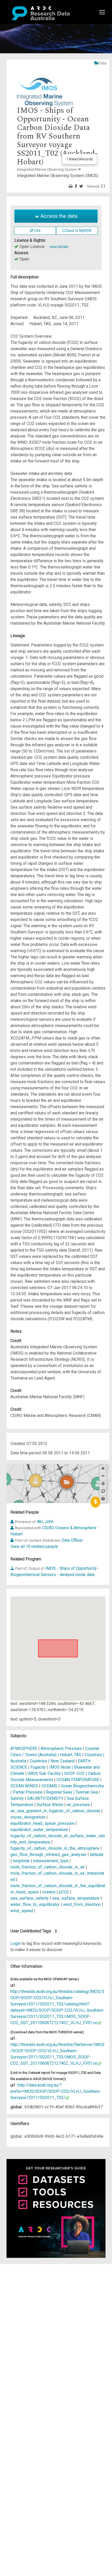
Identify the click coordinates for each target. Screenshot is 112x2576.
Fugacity (38, 1767)
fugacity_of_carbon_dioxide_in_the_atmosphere (55, 1848)
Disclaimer (26, 2286)
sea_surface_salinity (30, 1898)
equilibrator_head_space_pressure (42, 1823)
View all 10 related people (34, 1547)
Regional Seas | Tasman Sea (72, 1792)
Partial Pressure (28, 1792)
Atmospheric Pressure (61, 1748)
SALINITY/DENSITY (45, 1798)
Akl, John (45, 1522)
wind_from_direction (82, 1904)
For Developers (30, 2292)
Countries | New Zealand (52, 1761)
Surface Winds (50, 1805)
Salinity (17, 1798)
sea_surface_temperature (76, 1898)
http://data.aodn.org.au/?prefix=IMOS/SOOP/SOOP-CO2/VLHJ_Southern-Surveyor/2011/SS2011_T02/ (56, 2091)
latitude (97, 1855)
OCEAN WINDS (24, 1786)
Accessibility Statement (38, 2326)
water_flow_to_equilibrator (35, 1904)
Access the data (58, 216)
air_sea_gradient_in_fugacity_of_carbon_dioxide (55, 1811)
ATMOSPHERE (24, 1748)
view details (59, 247)
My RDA (24, 2273)
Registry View (29, 2304)
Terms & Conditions (34, 2314)
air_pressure (78, 1805)
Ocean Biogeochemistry (82, 1786)
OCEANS (49, 1786)
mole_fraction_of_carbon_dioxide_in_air (48, 1867)
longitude (21, 1861)
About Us (24, 2267)
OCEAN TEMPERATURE (78, 1780)
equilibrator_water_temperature (39, 1830)
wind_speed (22, 1911)
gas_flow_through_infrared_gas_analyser (48, 1855)
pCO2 (64, 1892)
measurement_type (51, 1861)
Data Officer (72, 1540)
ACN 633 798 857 (16, 2336)
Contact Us (26, 2280)
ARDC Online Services (36, 2298)
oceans (49, 1892)
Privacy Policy (29, 2320)
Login (15, 1943)
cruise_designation (28, 1817)
